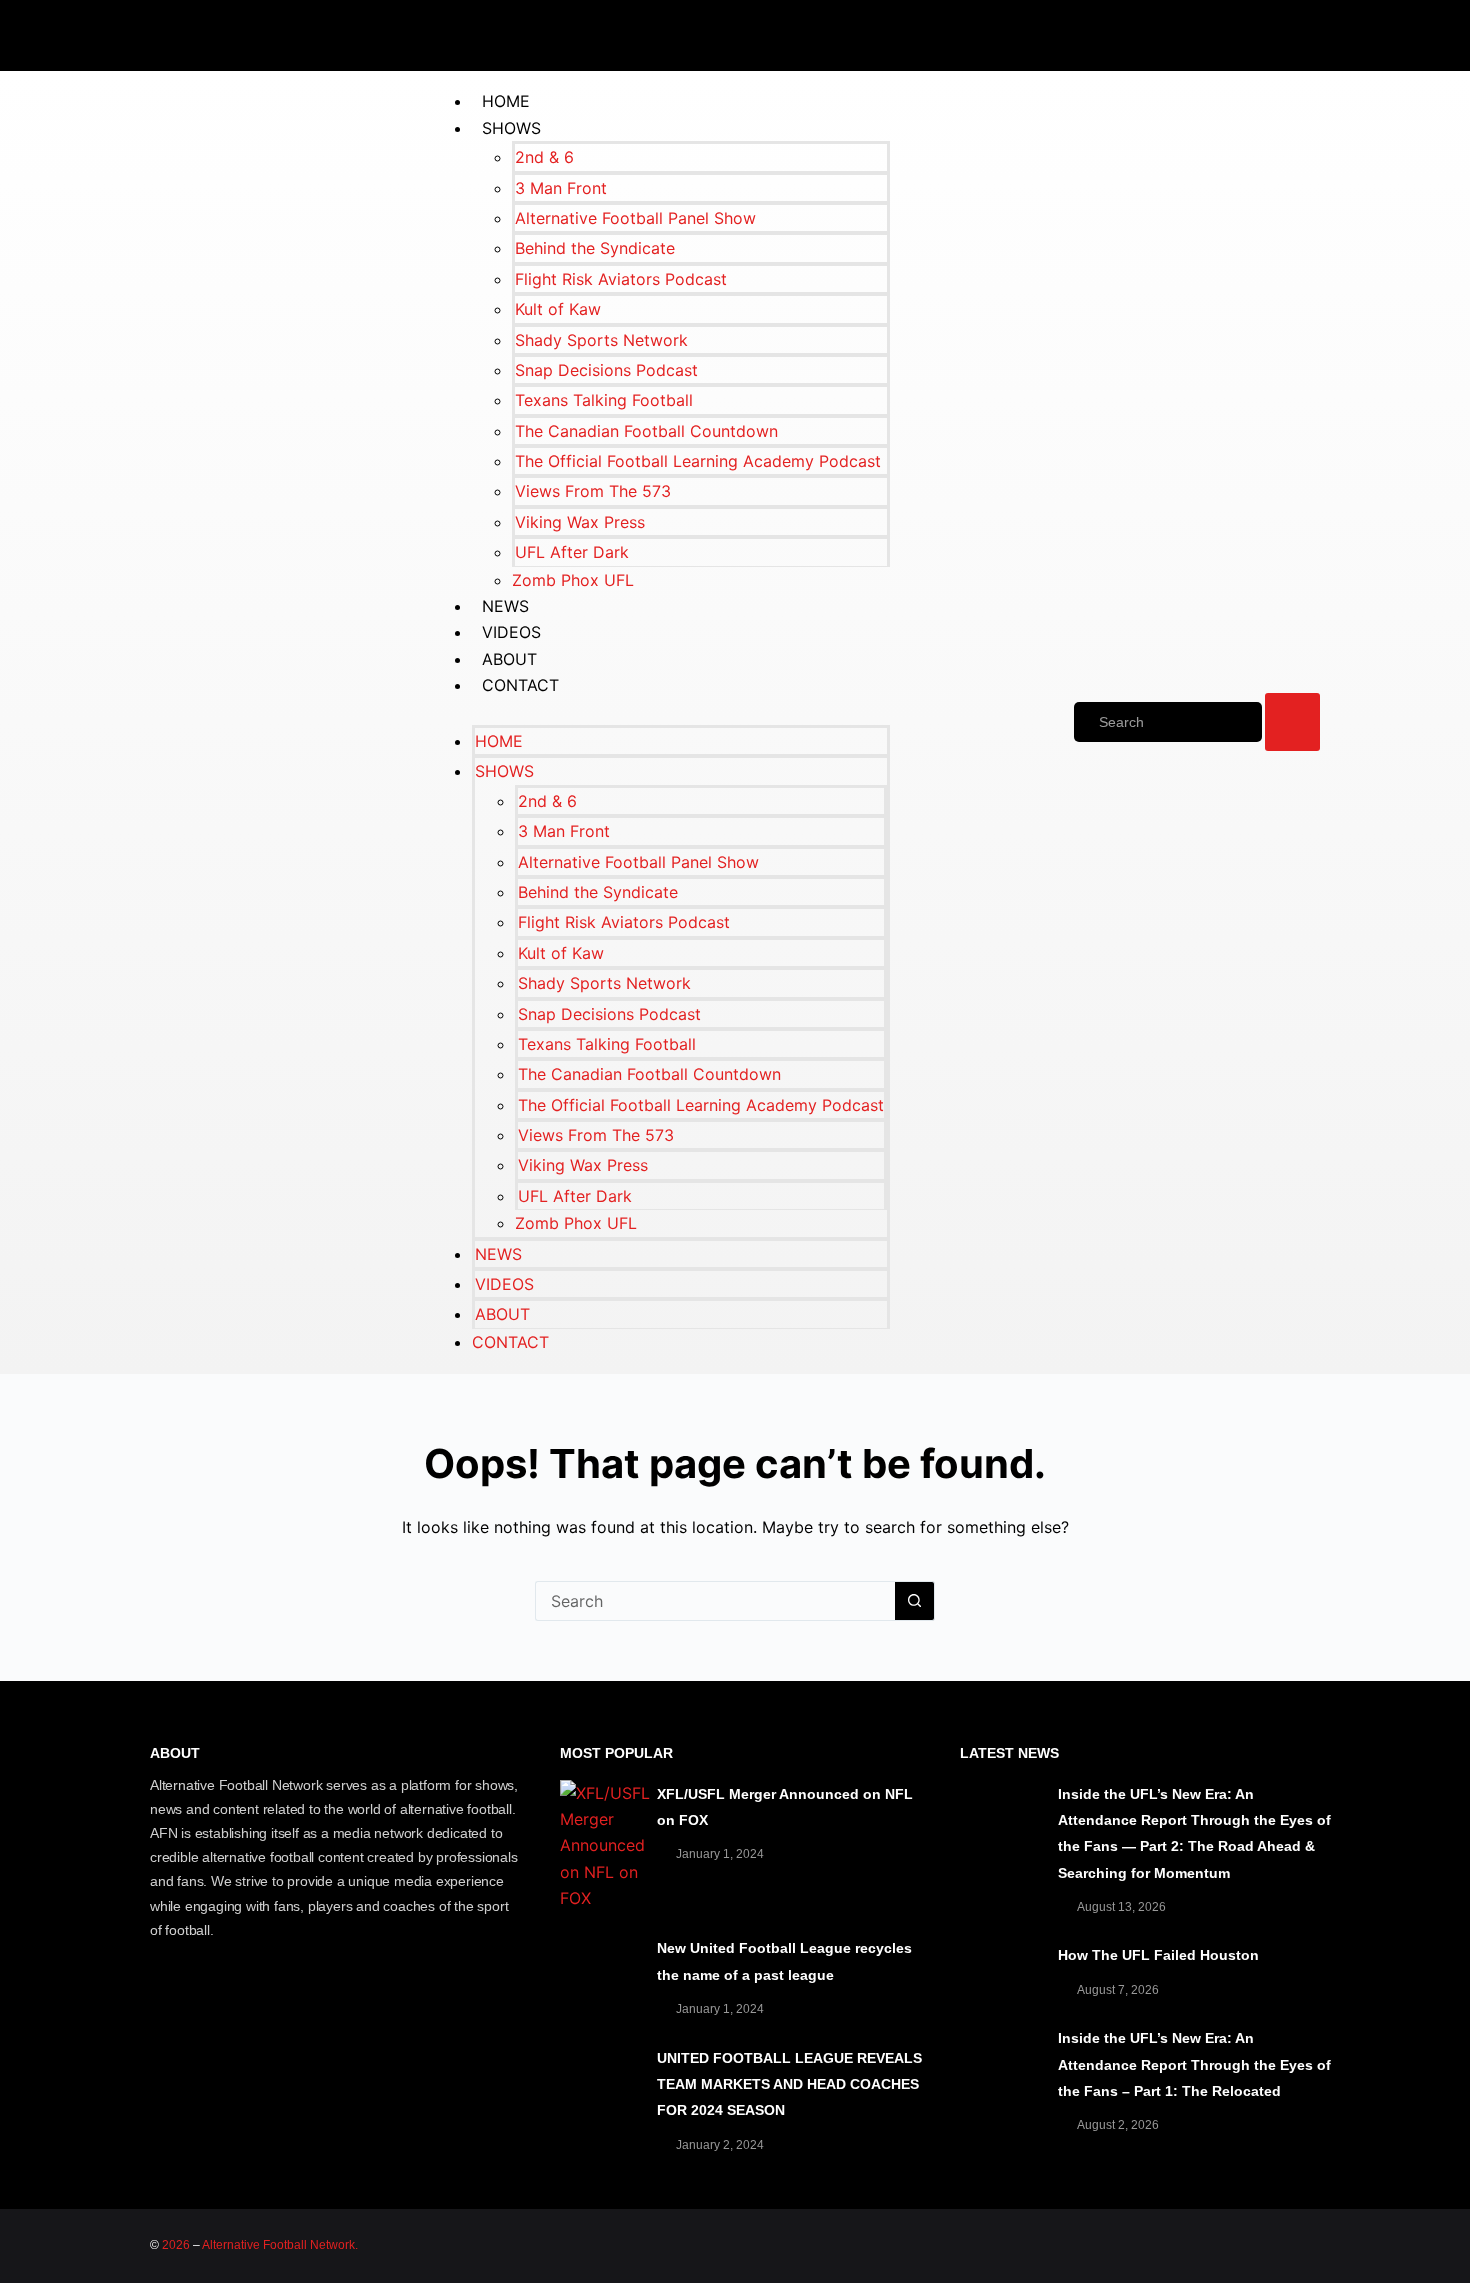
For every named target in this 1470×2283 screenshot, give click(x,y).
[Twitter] (1190, 32)
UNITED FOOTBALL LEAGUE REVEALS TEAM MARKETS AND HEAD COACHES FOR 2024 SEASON (789, 2084)
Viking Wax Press (580, 522)
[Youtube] (1250, 32)
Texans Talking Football (604, 400)
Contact (520, 685)
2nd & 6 (544, 157)
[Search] (1168, 722)
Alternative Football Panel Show (635, 218)
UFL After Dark (572, 552)
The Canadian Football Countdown (646, 431)
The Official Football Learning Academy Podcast (698, 461)
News (505, 606)
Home (506, 101)
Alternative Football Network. (280, 2245)
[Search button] (915, 1601)
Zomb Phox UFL (573, 580)
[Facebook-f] (1130, 32)
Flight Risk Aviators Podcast (621, 279)
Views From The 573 (593, 491)
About (509, 659)
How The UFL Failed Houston (1158, 1955)
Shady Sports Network (601, 340)
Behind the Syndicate (595, 248)
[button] (661, 712)
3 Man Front (561, 188)
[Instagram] (1310, 32)
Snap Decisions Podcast (606, 370)
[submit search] (1292, 722)
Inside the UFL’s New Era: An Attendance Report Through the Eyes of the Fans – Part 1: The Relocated (1194, 2064)
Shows (511, 128)
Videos (511, 632)
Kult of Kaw (558, 309)
